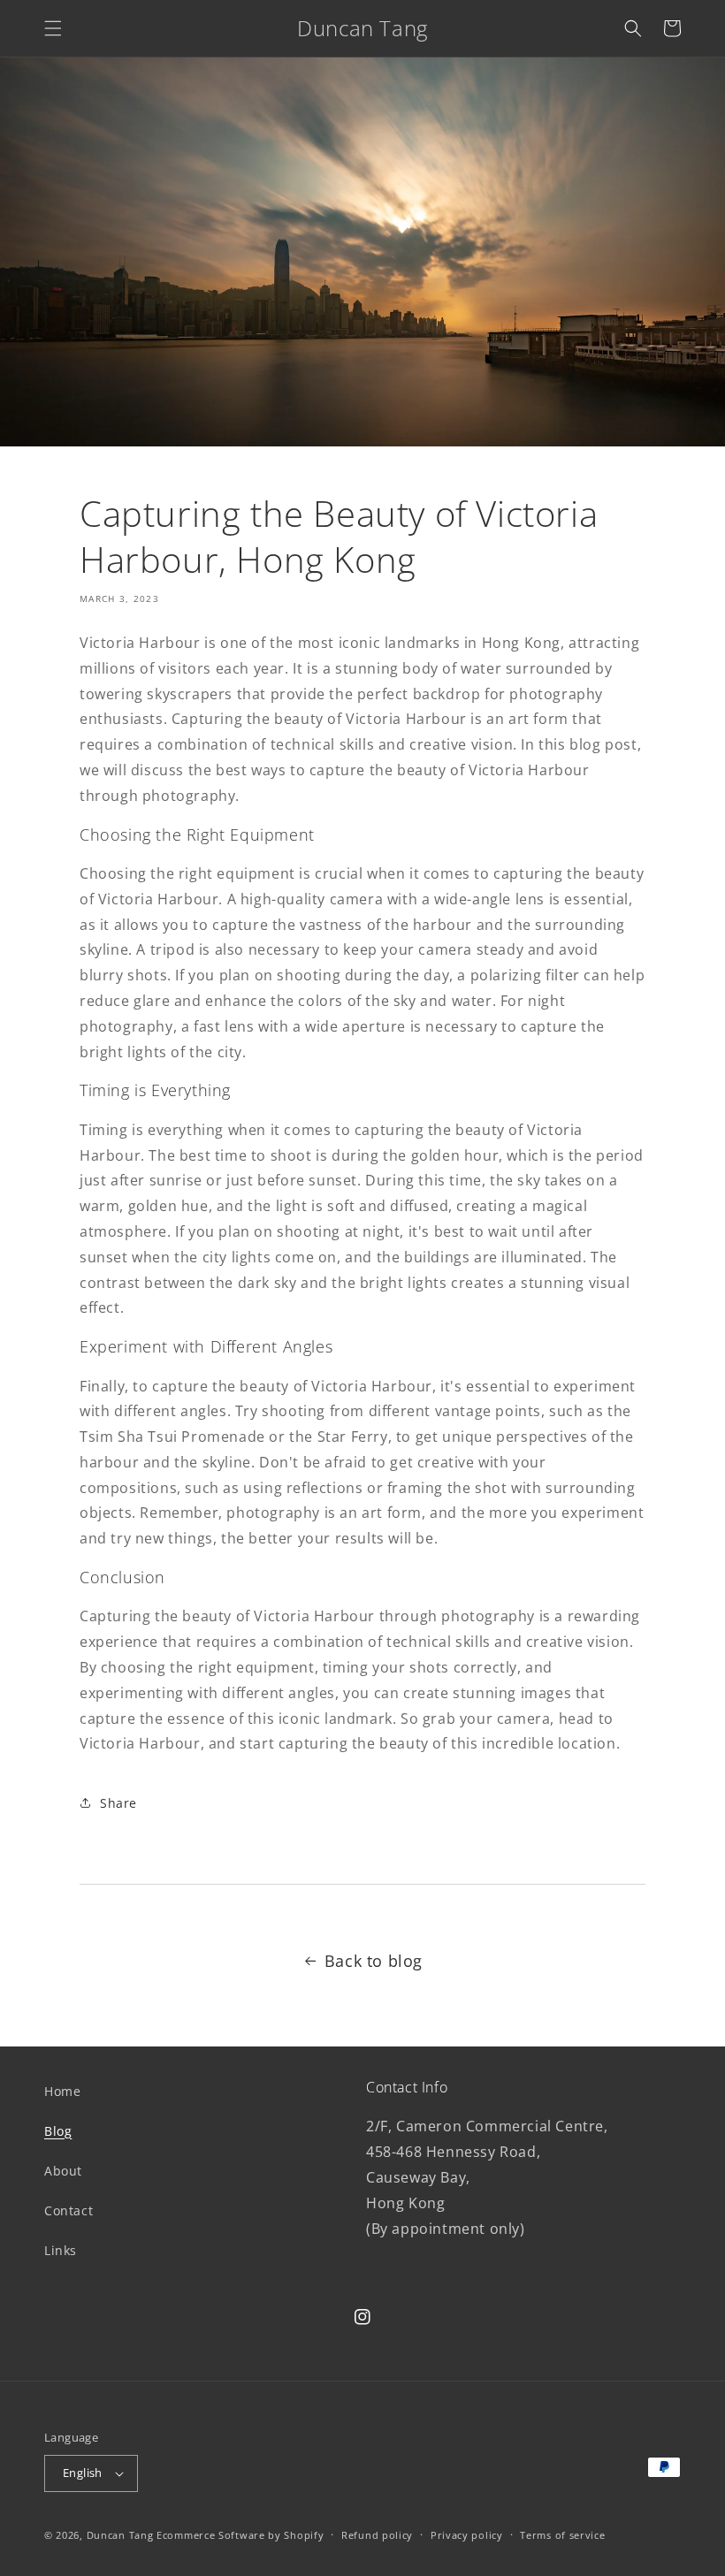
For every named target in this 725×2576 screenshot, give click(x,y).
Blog (58, 2131)
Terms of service (562, 2535)
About (63, 2171)
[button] (53, 28)
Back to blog (374, 1961)
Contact (69, 2210)
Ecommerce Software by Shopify (240, 2535)
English (83, 2473)
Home (62, 2091)
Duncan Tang (120, 2535)
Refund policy (377, 2535)
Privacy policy (467, 2535)
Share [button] (118, 1803)
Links (61, 2250)
